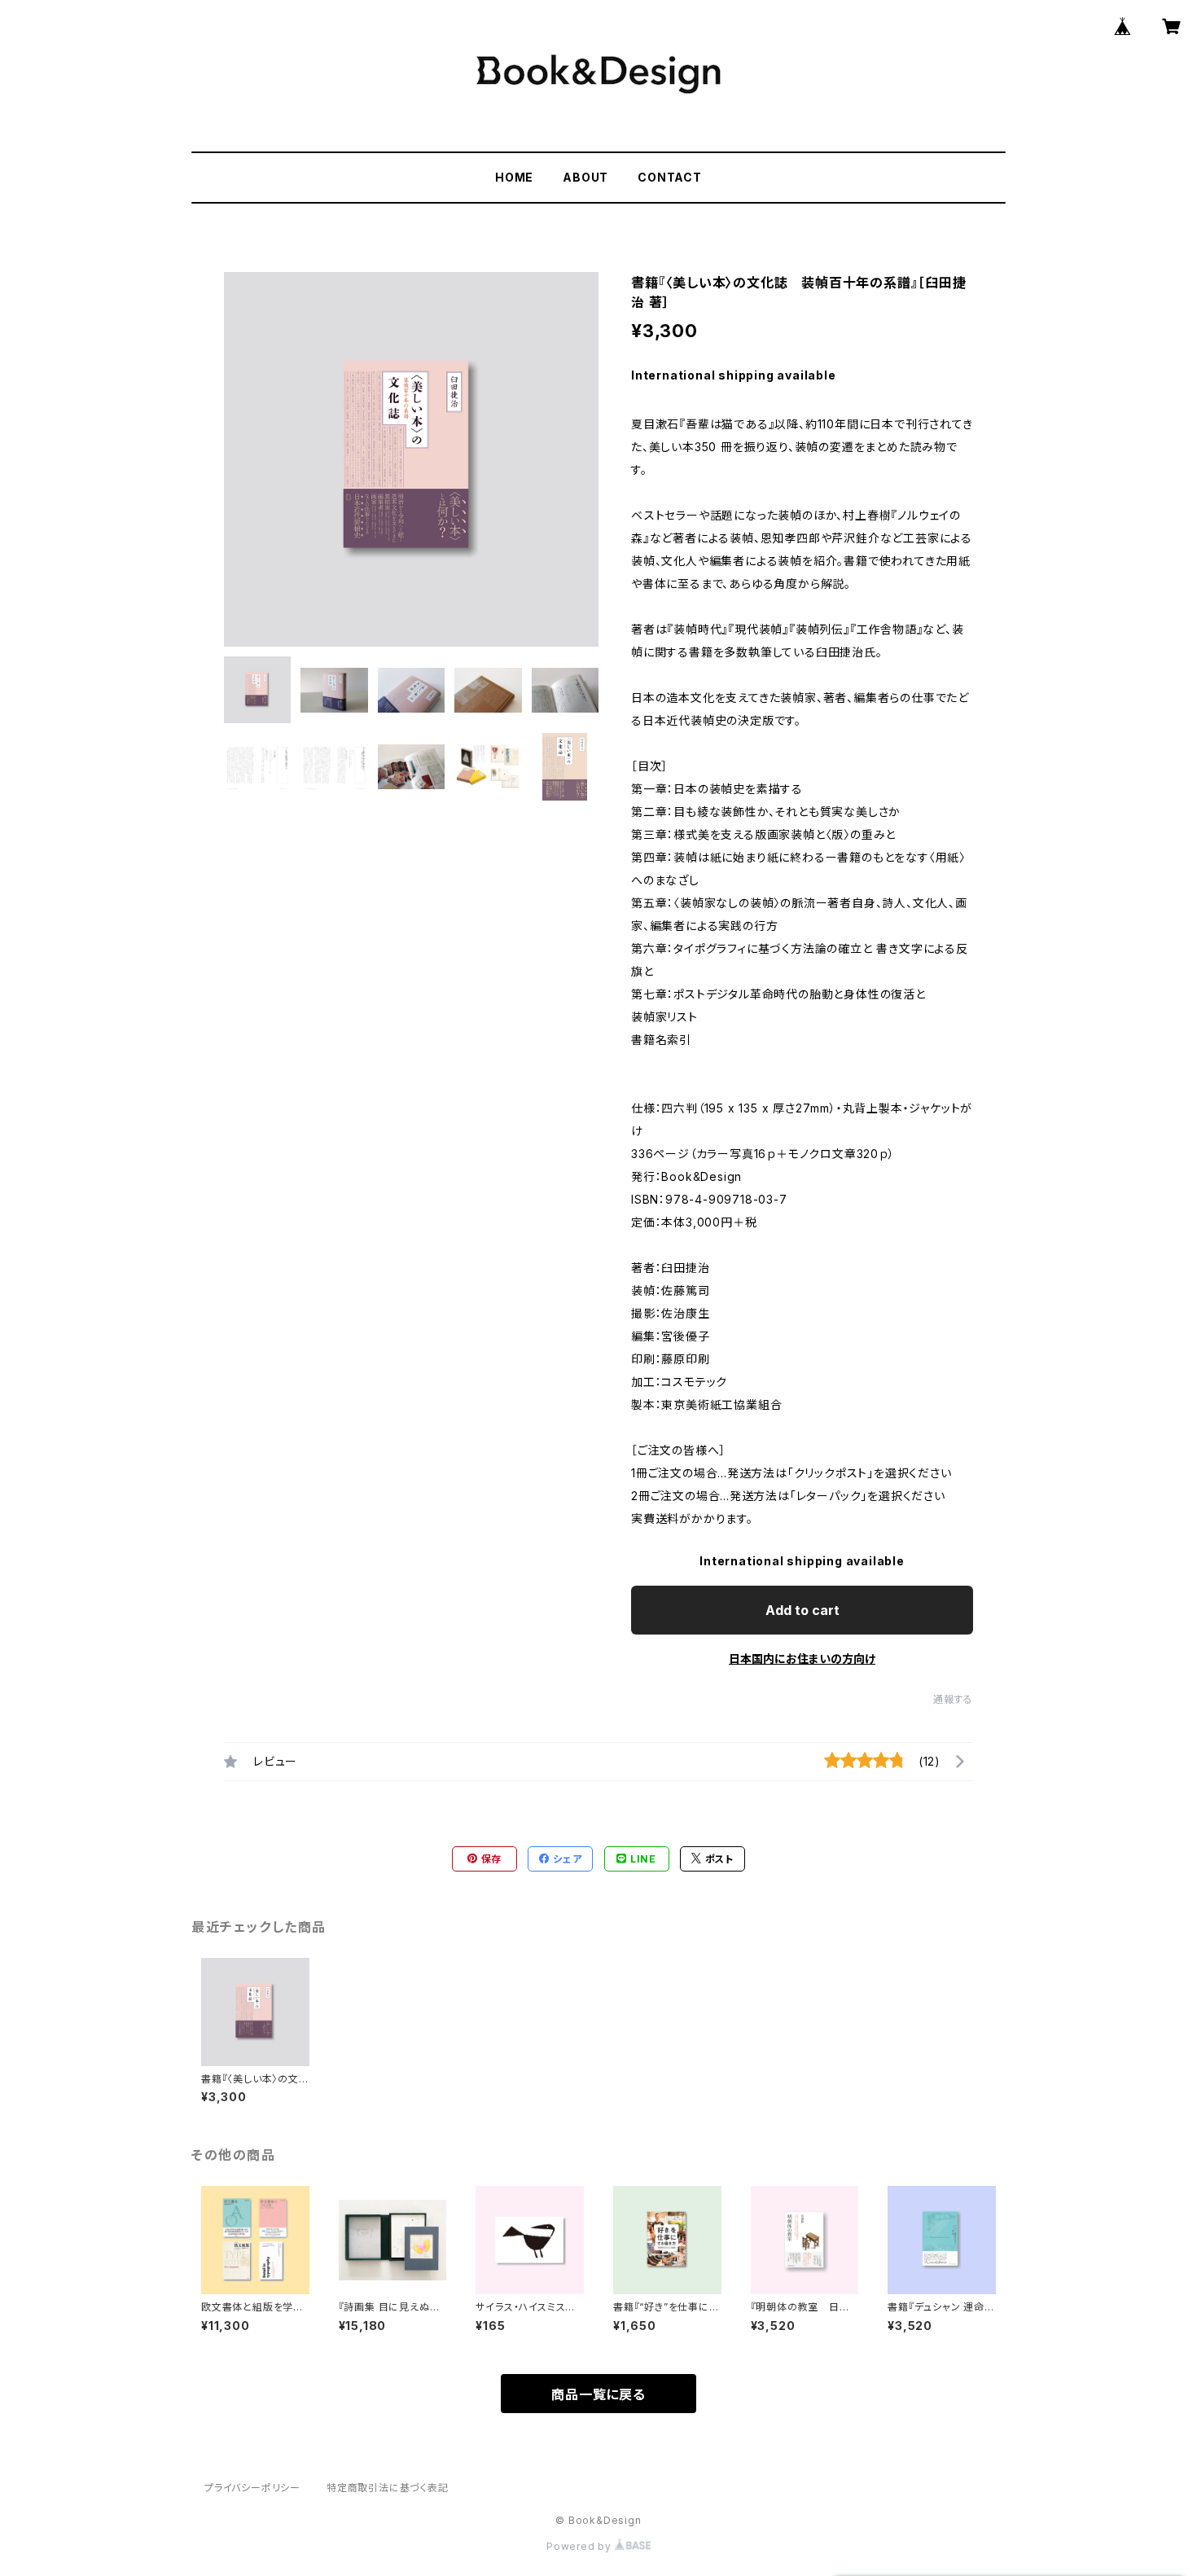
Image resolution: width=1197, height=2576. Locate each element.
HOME (514, 177)
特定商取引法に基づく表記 (388, 2488)
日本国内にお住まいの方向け (802, 1659)
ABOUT (585, 177)
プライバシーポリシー (252, 2488)
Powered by (581, 2546)
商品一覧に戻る (598, 2394)
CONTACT (670, 177)
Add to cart (802, 1610)
